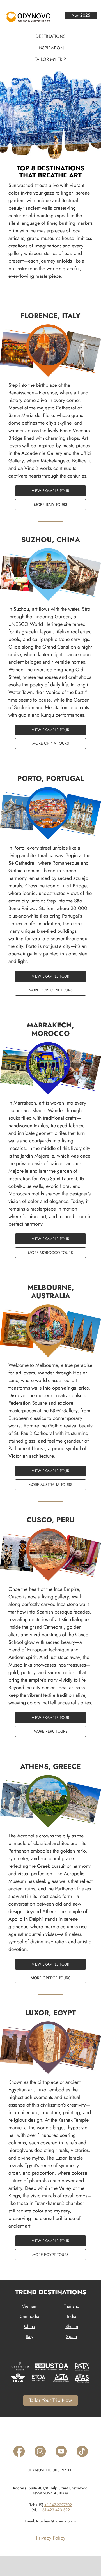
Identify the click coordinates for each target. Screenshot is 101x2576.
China (30, 2326)
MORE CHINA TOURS (51, 743)
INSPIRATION (51, 48)
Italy (30, 2337)
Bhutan (72, 2326)
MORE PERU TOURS (51, 1731)
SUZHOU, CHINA (51, 540)
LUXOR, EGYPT (50, 2013)
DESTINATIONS (51, 36)
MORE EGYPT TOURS (50, 2255)
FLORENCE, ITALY (51, 316)
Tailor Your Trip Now (50, 2400)
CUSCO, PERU (51, 1520)
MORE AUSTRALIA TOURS (50, 1485)
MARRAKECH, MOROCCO (50, 1029)
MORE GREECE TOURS (51, 1978)
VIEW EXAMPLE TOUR (50, 491)
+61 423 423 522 (55, 2510)
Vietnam (30, 2306)
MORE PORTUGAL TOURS (51, 990)
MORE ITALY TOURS (51, 504)
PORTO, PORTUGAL (51, 778)
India (72, 2316)
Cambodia (29, 2316)
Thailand (72, 2306)
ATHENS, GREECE (50, 1766)
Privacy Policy (51, 2538)
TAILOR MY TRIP (50, 59)
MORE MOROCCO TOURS (50, 1253)
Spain (72, 2337)
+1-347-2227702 (58, 2505)
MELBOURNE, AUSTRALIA (51, 1292)
